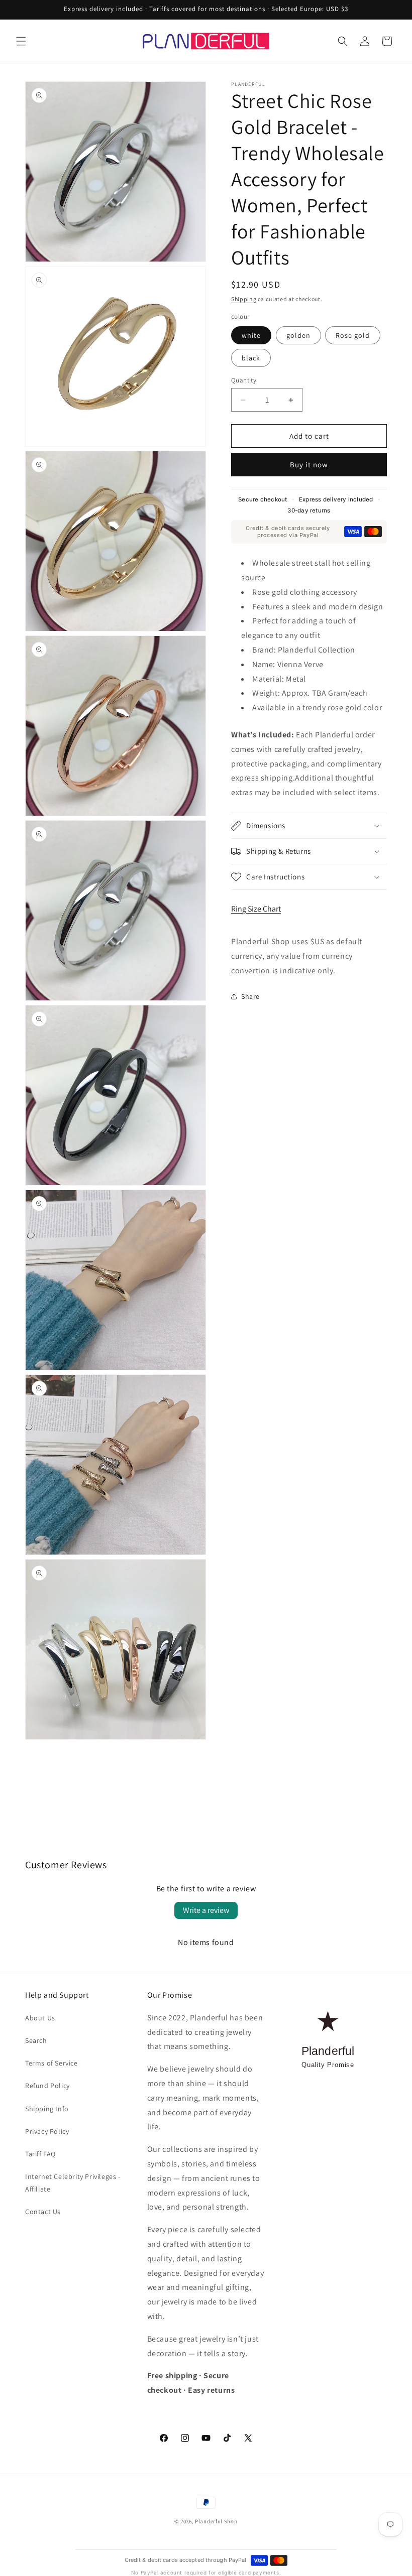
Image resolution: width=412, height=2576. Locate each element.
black (251, 358)
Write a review (206, 1910)
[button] (21, 41)
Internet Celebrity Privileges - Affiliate (73, 2183)
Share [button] (250, 996)
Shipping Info (47, 2109)
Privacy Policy (47, 2131)
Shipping (244, 299)
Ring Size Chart (256, 909)
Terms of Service (51, 2063)
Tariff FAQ (40, 2154)
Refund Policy (47, 2086)
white (251, 335)
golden (298, 335)
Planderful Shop (216, 2521)
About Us (40, 2018)
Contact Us (43, 2212)
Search (36, 2040)
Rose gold (353, 335)
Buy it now (309, 465)
